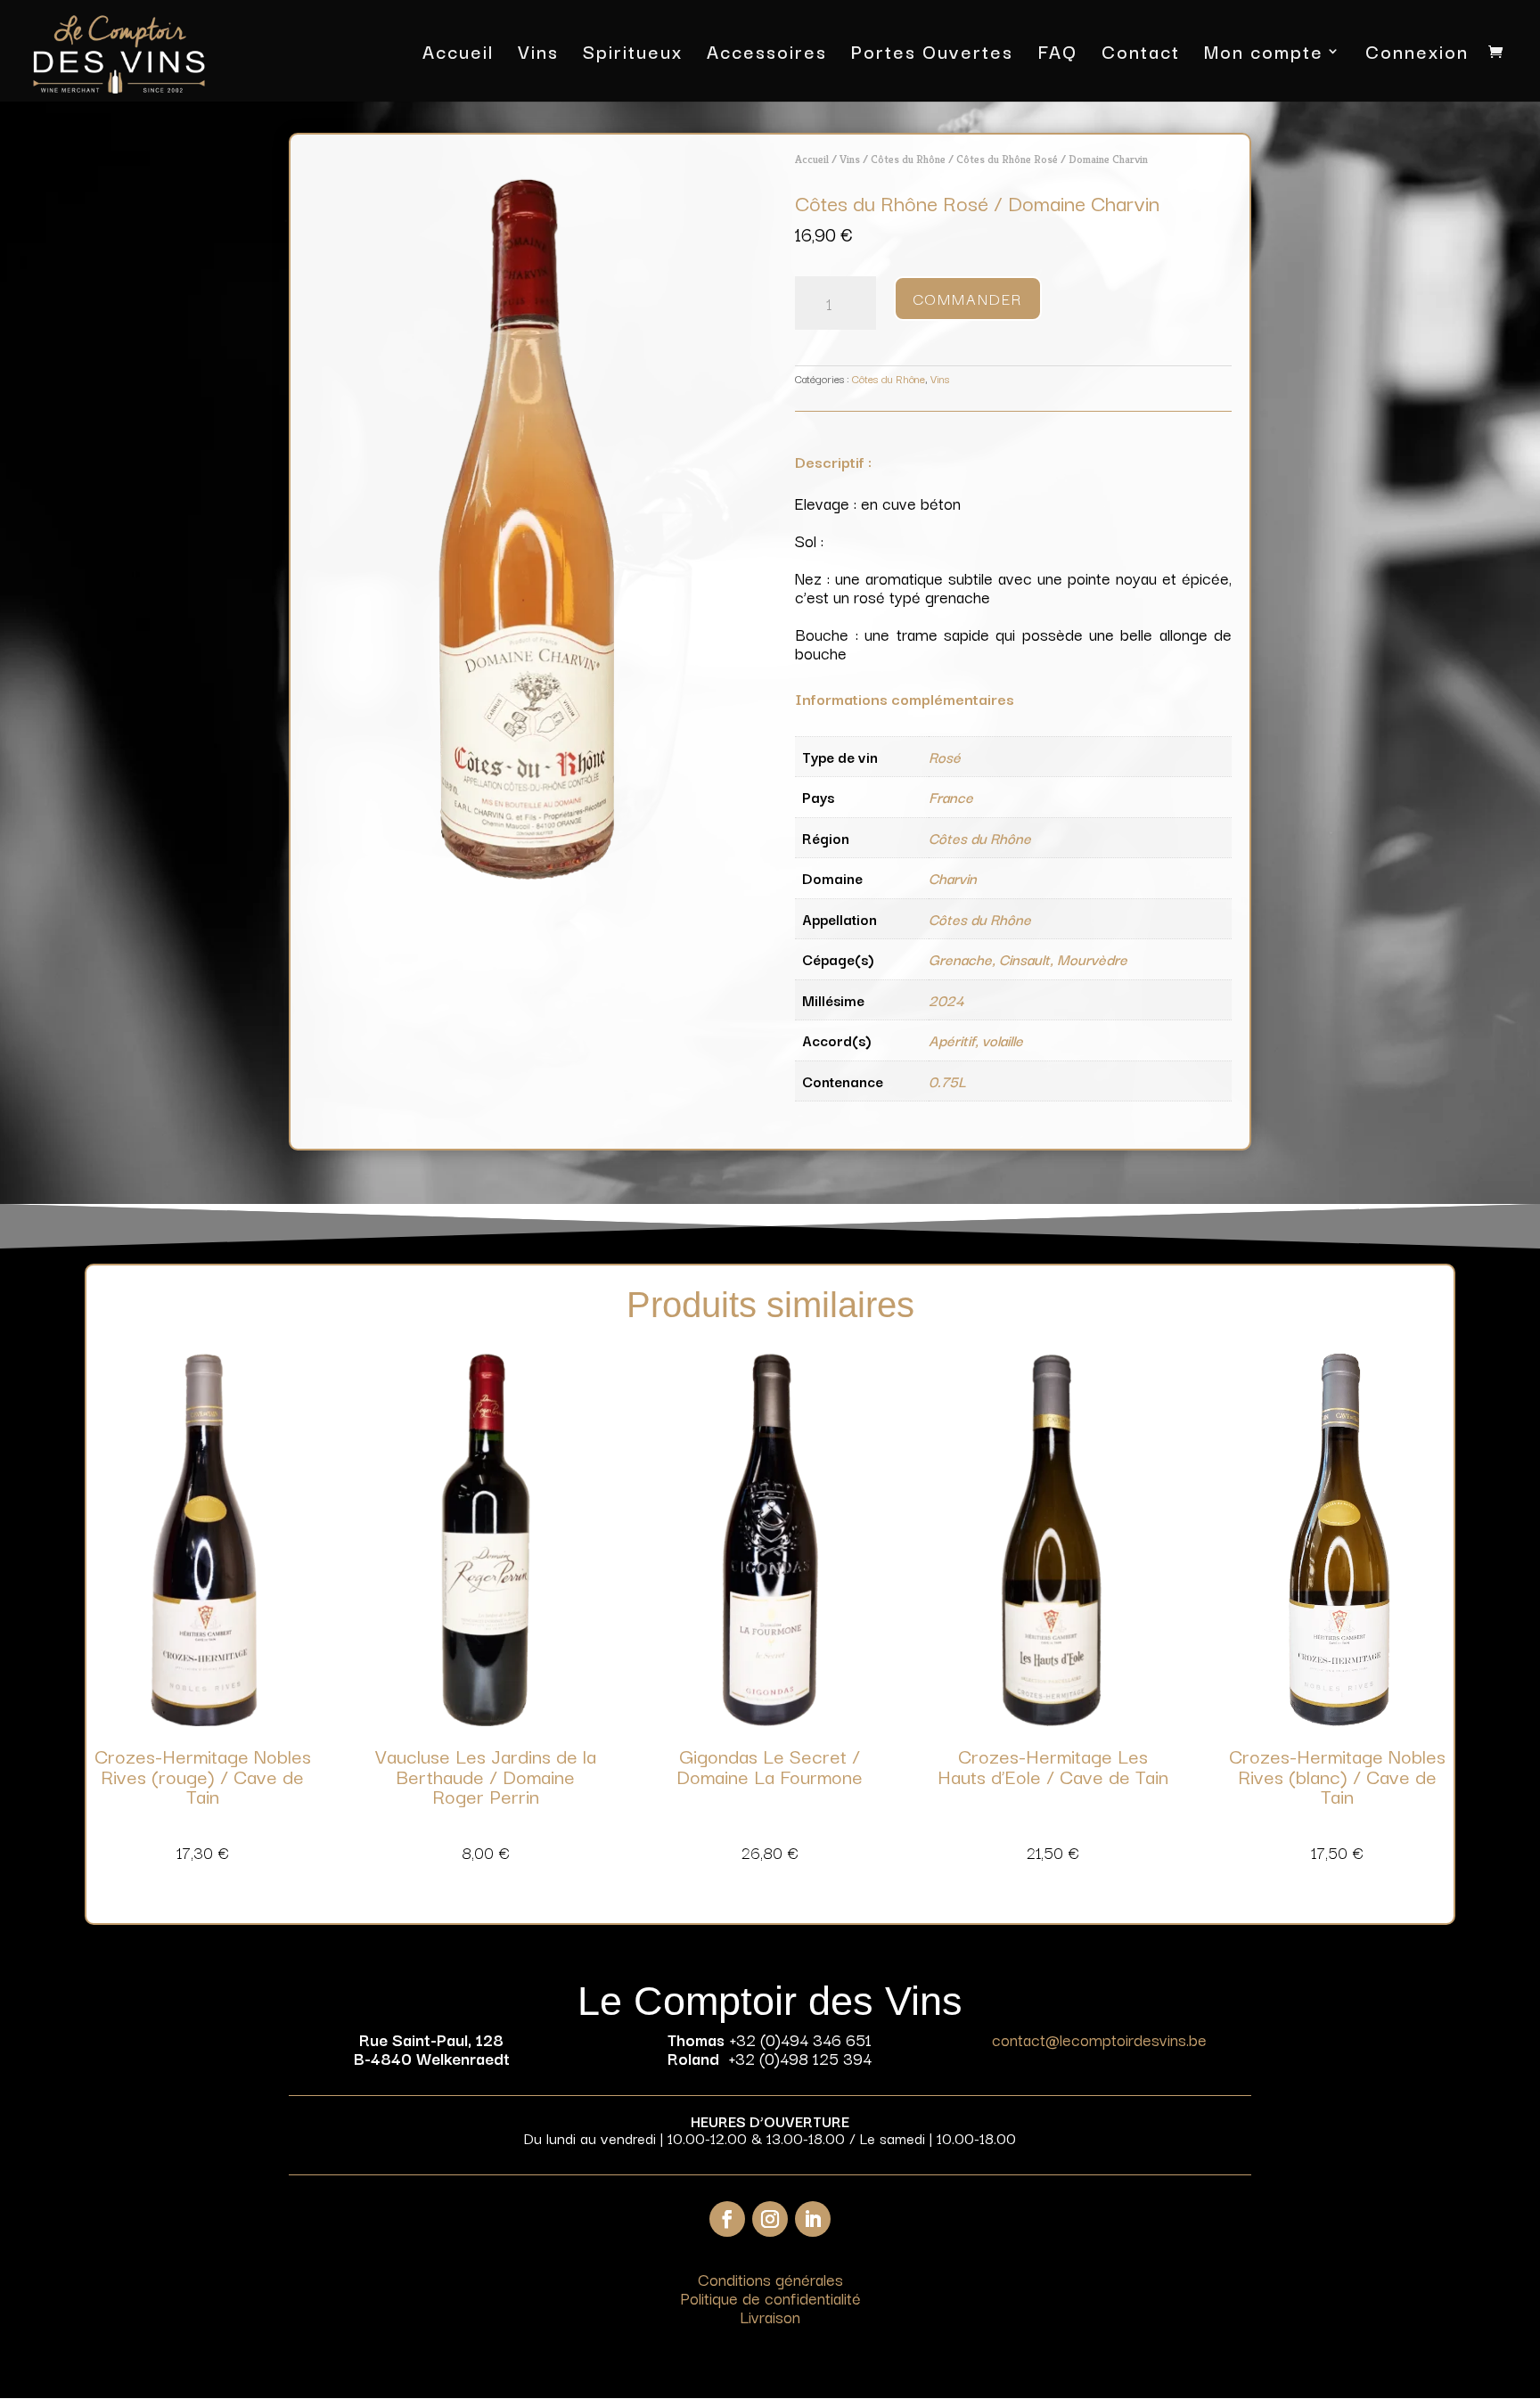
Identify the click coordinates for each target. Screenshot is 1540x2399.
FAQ (1057, 55)
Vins (538, 55)
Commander (968, 298)
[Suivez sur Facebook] (727, 2219)
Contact (1141, 55)
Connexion (1417, 55)
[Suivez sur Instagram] (770, 2219)
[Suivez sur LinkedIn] (813, 2219)
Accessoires (767, 55)
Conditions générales (770, 2279)
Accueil (458, 55)
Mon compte (1264, 55)
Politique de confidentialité (770, 2297)
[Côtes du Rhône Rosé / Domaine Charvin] (527, 873)
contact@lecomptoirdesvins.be (1099, 2039)
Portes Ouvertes (932, 55)
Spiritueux (633, 55)
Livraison (770, 2316)
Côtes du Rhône (908, 159)
